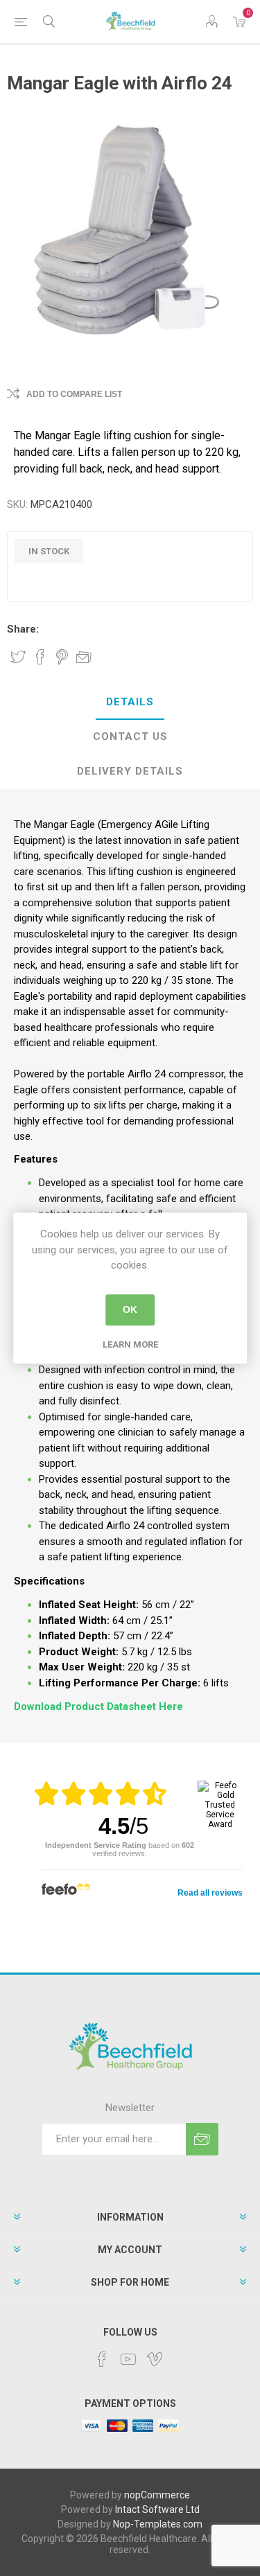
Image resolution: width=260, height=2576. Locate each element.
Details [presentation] (130, 702)
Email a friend (84, 657)
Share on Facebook (40, 657)
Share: (23, 629)
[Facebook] (102, 2359)
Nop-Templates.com (158, 2524)
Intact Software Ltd (157, 2509)
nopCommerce (157, 2495)
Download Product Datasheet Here (98, 1706)
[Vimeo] (155, 2359)
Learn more (130, 1344)
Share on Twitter (18, 657)
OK (130, 1309)
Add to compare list (74, 394)
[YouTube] (128, 2359)
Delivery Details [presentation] (130, 771)
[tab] (130, 703)
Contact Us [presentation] (130, 736)
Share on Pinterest (62, 657)
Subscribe (202, 2139)
